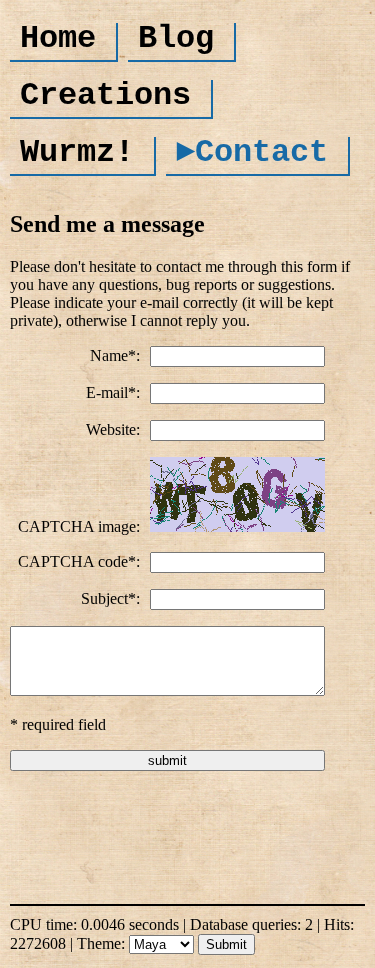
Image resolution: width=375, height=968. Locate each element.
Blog (176, 38)
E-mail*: (113, 392)
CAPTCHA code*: (79, 561)
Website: (113, 429)
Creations (105, 95)
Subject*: (110, 598)
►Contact (252, 152)
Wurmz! (77, 152)
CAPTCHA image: (79, 526)
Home (58, 38)
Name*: (115, 355)
